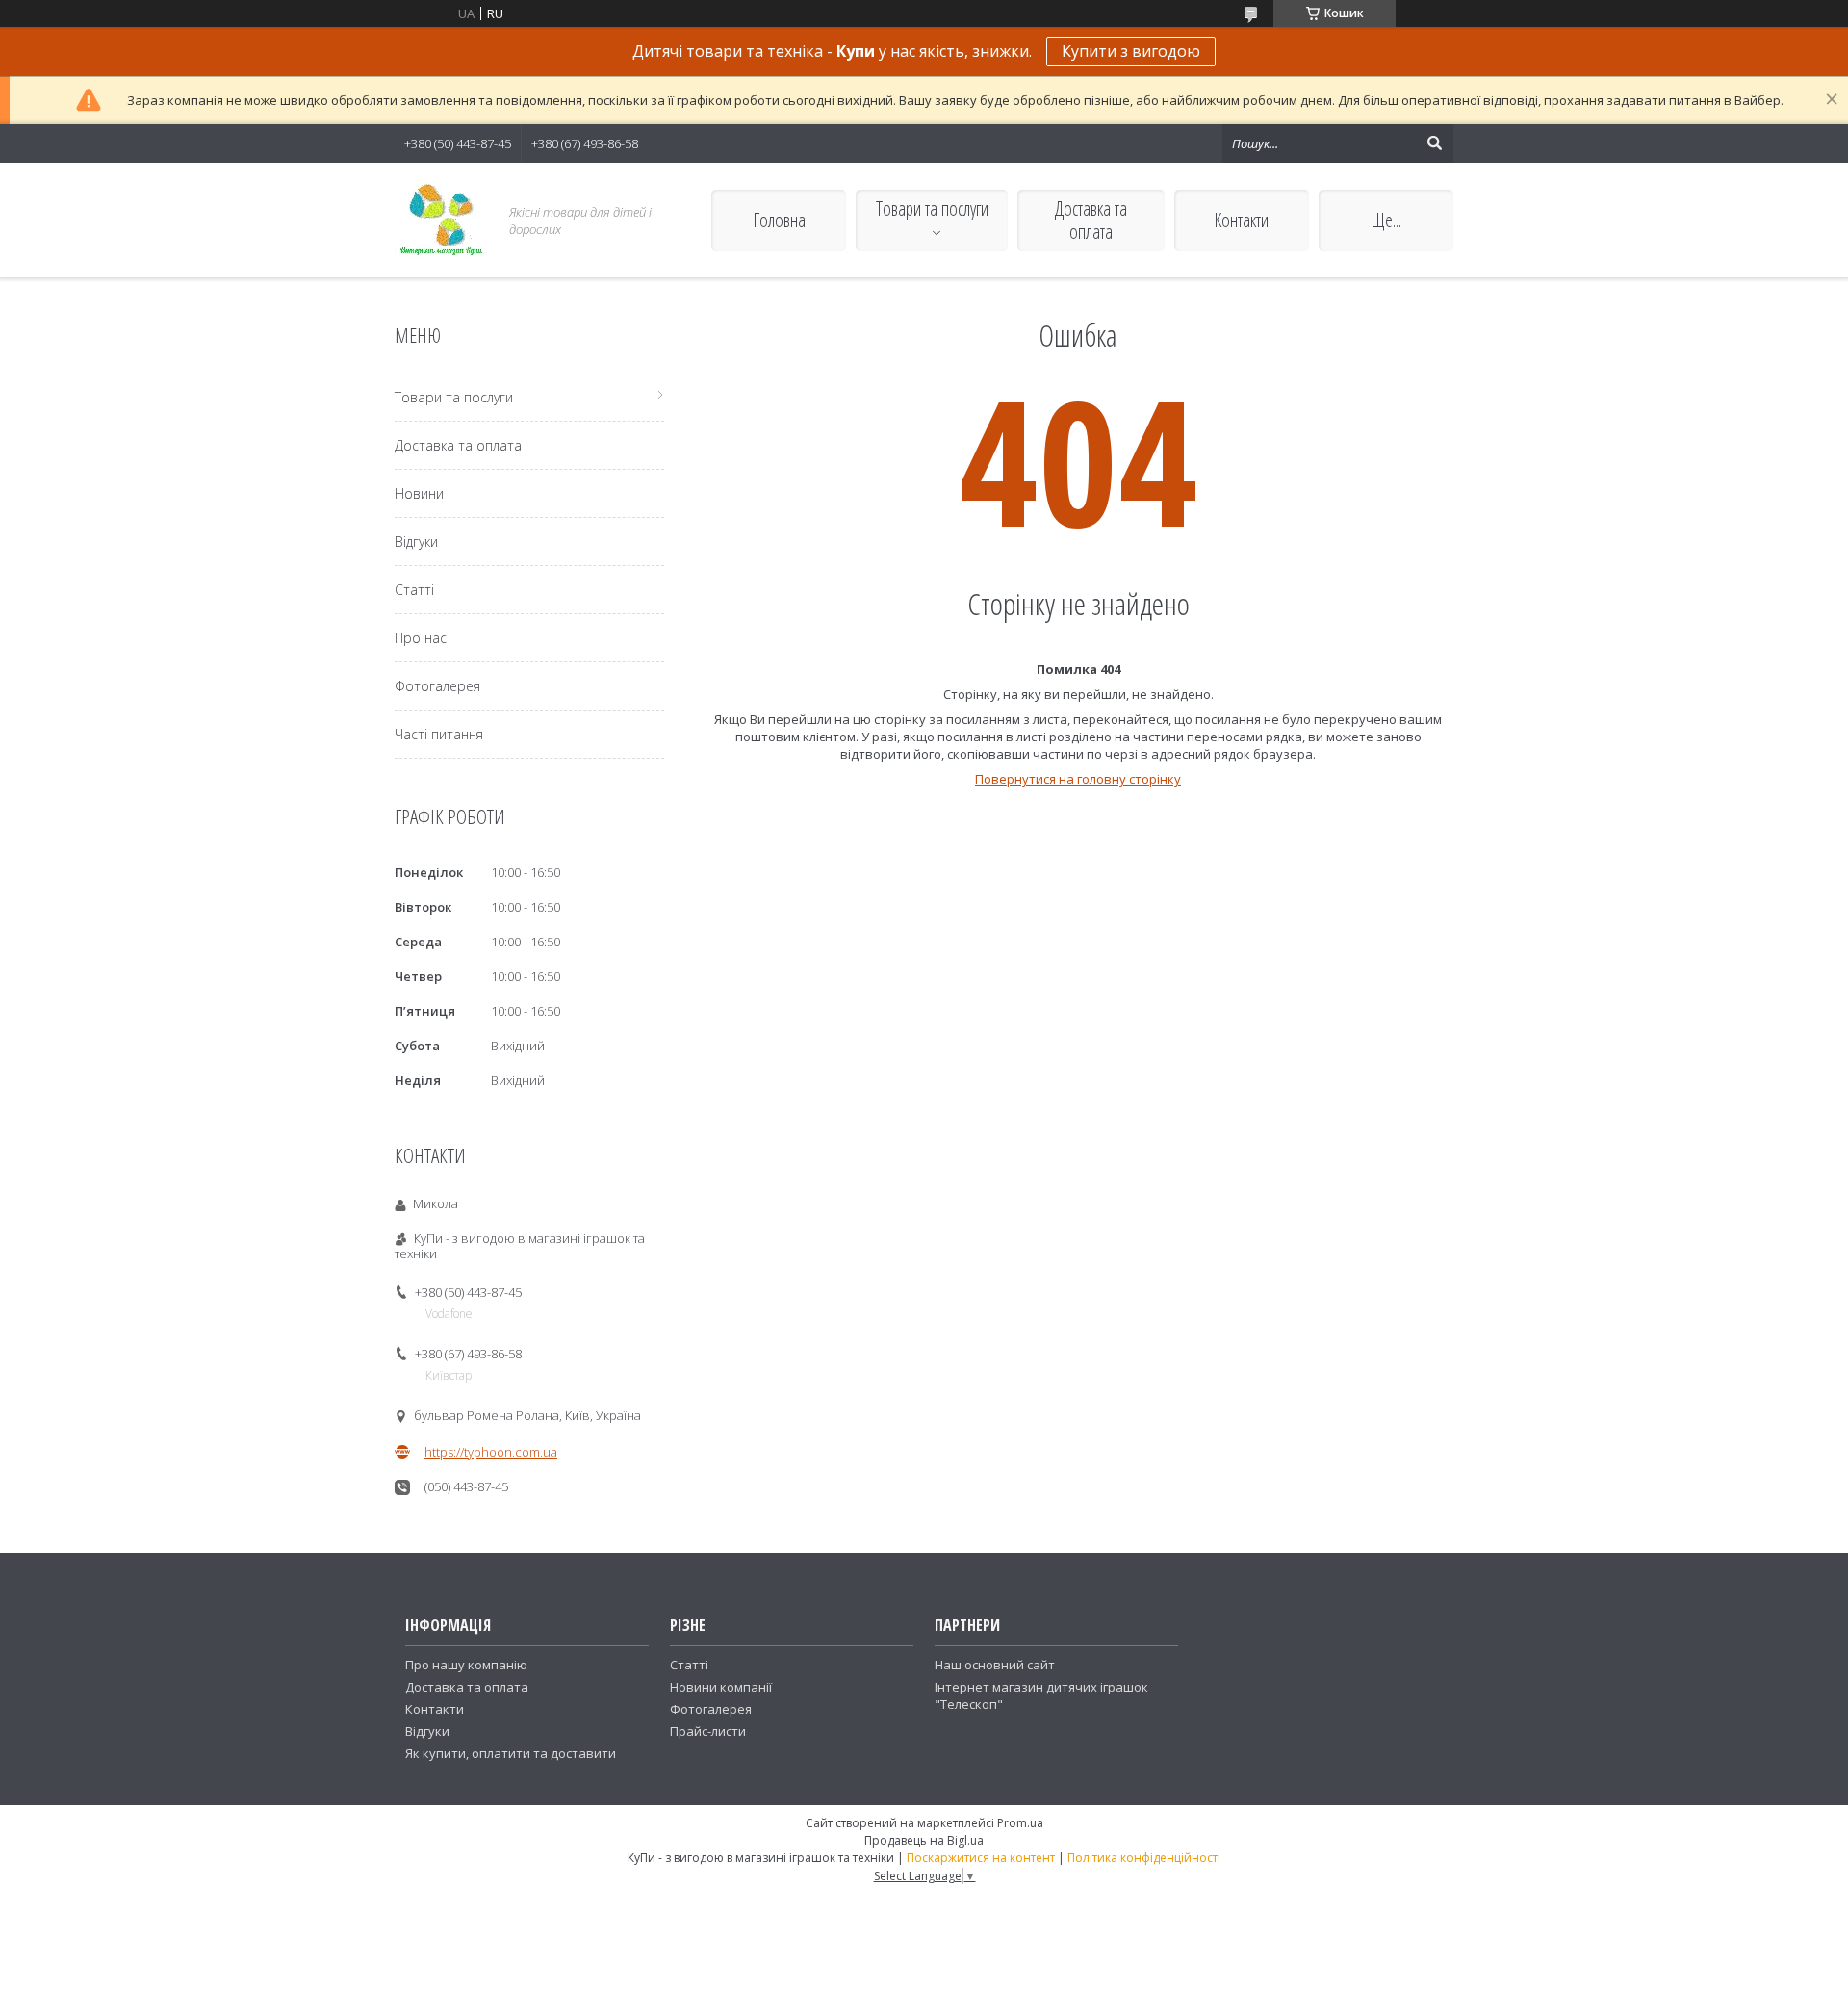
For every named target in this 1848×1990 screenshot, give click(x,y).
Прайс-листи (708, 1731)
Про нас (421, 638)
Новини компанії (721, 1687)
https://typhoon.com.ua (491, 1452)
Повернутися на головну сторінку (1078, 779)
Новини (419, 493)
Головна (779, 220)
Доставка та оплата (1091, 220)
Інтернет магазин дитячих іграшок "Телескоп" (1041, 1695)
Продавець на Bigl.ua (924, 1840)
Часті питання (439, 734)
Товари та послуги (932, 208)
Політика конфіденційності (1144, 1858)
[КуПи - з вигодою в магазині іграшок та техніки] (441, 220)
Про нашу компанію (466, 1665)
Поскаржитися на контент (981, 1858)
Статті (414, 590)
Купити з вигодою (1131, 51)
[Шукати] (1434, 143)
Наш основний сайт (995, 1665)
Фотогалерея (437, 686)
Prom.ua (1020, 1823)
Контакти (1241, 220)
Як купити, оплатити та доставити (511, 1753)
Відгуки (416, 542)
